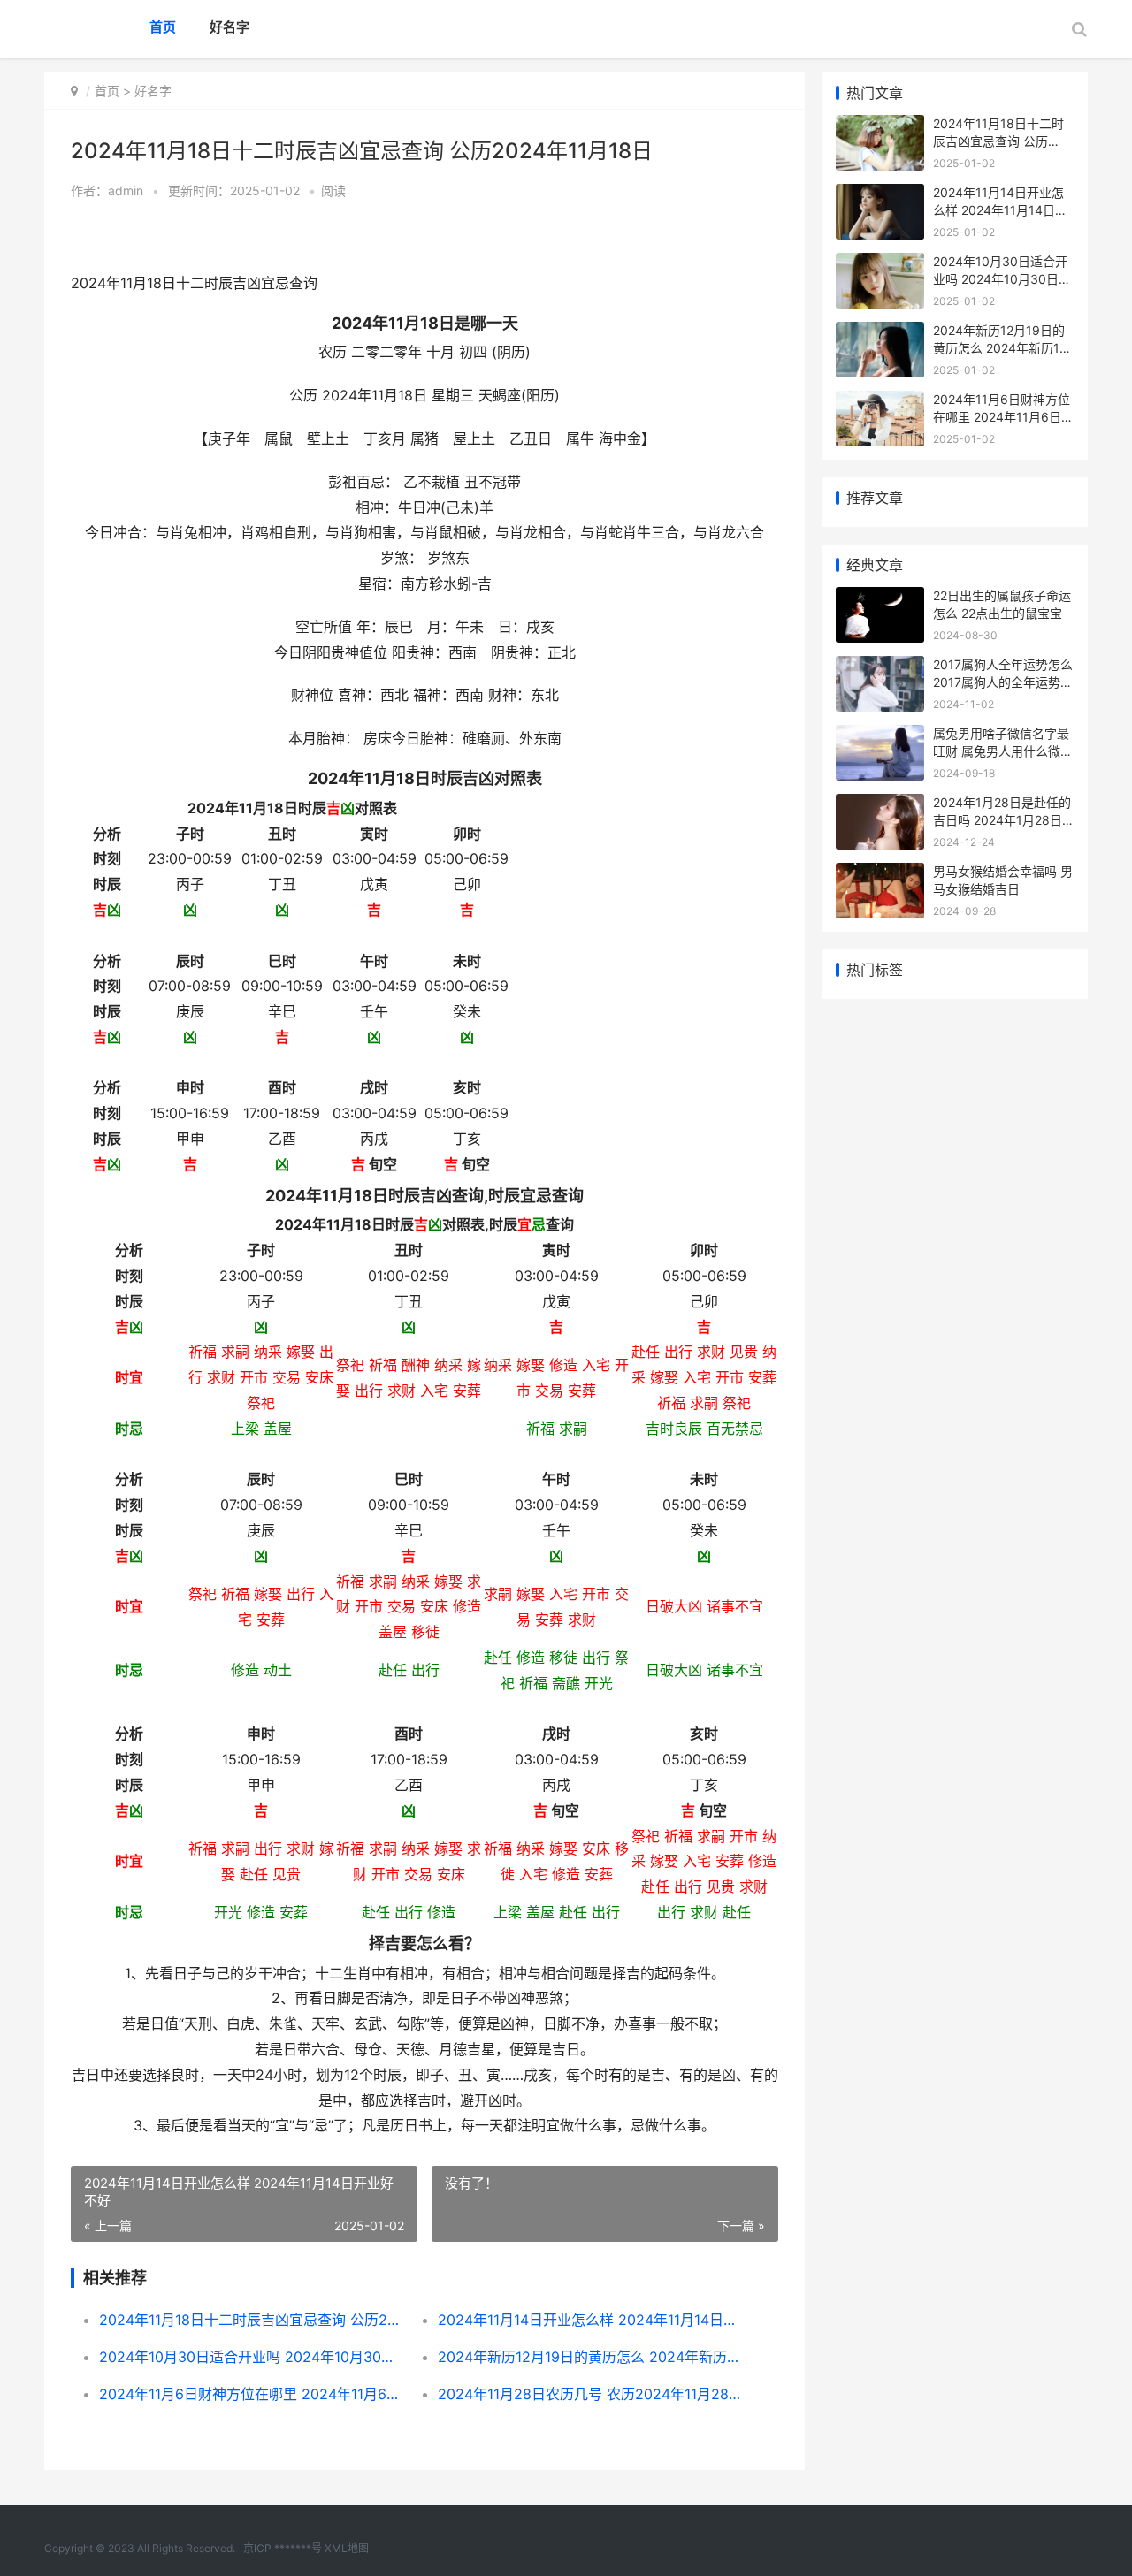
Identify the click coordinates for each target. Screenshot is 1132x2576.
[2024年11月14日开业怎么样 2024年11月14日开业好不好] (880, 195)
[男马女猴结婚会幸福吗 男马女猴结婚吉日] (880, 874)
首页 (163, 27)
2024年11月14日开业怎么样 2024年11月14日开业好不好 (590, 2320)
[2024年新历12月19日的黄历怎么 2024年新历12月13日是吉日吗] (880, 333)
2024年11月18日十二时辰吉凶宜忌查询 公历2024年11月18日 (252, 2320)
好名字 (229, 27)
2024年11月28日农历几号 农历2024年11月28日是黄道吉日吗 (590, 2394)
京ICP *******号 (283, 2548)
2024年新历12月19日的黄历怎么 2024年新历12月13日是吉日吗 (590, 2357)
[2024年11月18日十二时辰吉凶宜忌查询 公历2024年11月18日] (880, 126)
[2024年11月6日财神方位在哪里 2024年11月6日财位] (880, 402)
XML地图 (347, 2548)
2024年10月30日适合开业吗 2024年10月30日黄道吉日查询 (252, 2357)
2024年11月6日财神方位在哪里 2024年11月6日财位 (252, 2394)
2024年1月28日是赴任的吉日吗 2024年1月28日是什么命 (1004, 819)
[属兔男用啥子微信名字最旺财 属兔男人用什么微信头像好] (880, 736)
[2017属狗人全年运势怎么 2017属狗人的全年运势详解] (880, 667)
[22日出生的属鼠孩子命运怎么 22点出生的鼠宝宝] (880, 598)
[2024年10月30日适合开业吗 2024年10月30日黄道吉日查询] (880, 264)
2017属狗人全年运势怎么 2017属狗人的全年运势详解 (1003, 682)
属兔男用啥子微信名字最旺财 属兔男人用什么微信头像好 (1003, 751)
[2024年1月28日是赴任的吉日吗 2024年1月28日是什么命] (880, 805)
